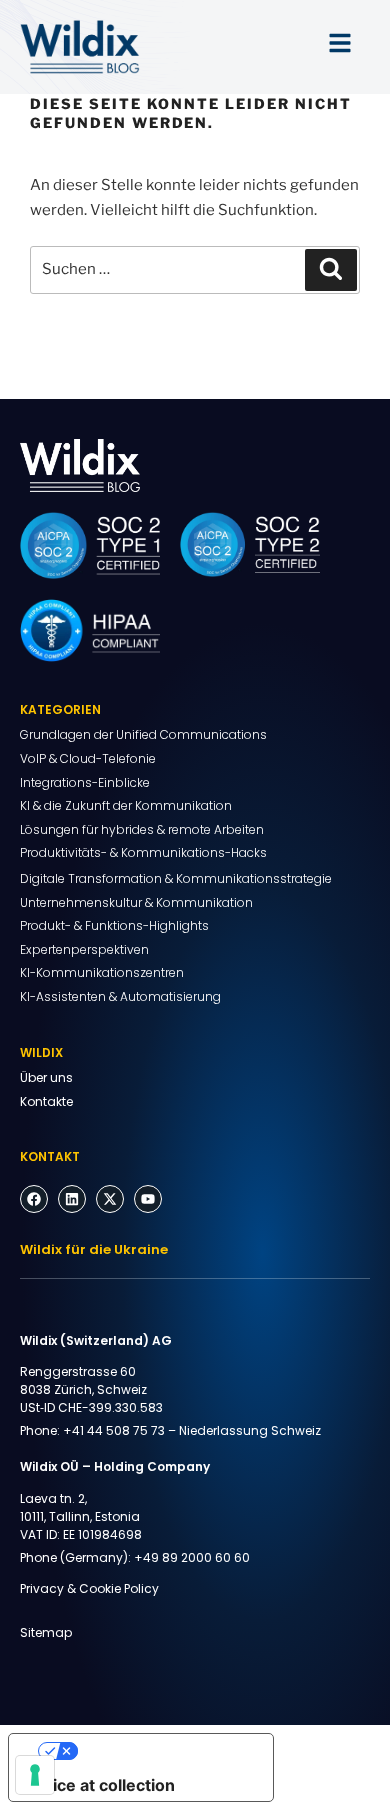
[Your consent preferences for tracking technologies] (35, 1775)
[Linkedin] (72, 1199)
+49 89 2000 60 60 (192, 1557)
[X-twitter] (110, 1199)
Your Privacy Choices (161, 1751)
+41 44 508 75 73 (114, 1430)
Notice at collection (100, 1785)
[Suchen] (331, 270)
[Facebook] (34, 1199)
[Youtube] (148, 1199)
